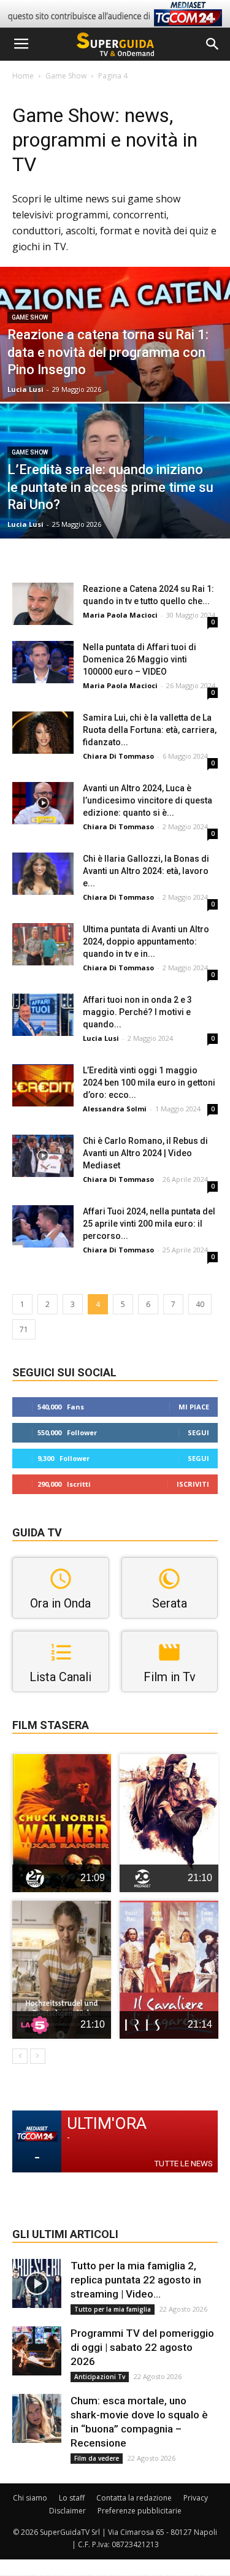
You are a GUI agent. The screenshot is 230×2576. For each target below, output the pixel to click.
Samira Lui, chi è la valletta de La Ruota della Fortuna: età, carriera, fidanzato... (150, 730)
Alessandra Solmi (115, 1109)
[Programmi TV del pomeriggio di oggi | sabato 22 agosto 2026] (37, 2351)
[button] (213, 44)
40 (200, 1304)
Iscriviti (193, 1484)
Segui (198, 1432)
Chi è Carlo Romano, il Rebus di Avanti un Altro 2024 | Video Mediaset (145, 1153)
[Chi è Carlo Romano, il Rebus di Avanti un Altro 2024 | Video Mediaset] (43, 1156)
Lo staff (72, 2498)
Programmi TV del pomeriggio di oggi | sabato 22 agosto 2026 (142, 2347)
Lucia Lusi (25, 389)
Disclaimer (67, 2511)
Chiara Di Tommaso (118, 756)
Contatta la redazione (134, 2498)
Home (23, 76)
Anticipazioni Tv (100, 2377)
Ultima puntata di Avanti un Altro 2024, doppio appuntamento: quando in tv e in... (146, 941)
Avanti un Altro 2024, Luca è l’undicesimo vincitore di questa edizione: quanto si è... (148, 800)
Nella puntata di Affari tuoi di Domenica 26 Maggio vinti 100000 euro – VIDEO (140, 659)
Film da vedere (97, 2458)
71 (24, 1329)
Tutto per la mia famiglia (113, 2309)
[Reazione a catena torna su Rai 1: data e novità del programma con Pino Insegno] (115, 366)
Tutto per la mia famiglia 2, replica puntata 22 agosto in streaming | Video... (136, 2280)
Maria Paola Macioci (120, 615)
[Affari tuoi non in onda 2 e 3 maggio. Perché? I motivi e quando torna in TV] (43, 1015)
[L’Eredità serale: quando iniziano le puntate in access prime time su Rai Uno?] (115, 503)
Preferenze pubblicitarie (140, 2511)
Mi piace (194, 1407)
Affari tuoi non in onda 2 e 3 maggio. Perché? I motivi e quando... (137, 1012)
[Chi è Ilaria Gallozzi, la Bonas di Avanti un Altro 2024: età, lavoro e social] (43, 874)
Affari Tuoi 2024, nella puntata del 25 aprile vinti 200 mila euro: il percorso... (149, 1224)
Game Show (66, 76)
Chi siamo (30, 2498)
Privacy (196, 2498)
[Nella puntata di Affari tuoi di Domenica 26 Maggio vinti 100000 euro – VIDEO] (43, 662)
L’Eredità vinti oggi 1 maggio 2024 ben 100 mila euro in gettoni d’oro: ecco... (149, 1083)
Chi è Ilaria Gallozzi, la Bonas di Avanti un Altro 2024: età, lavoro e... (146, 871)
